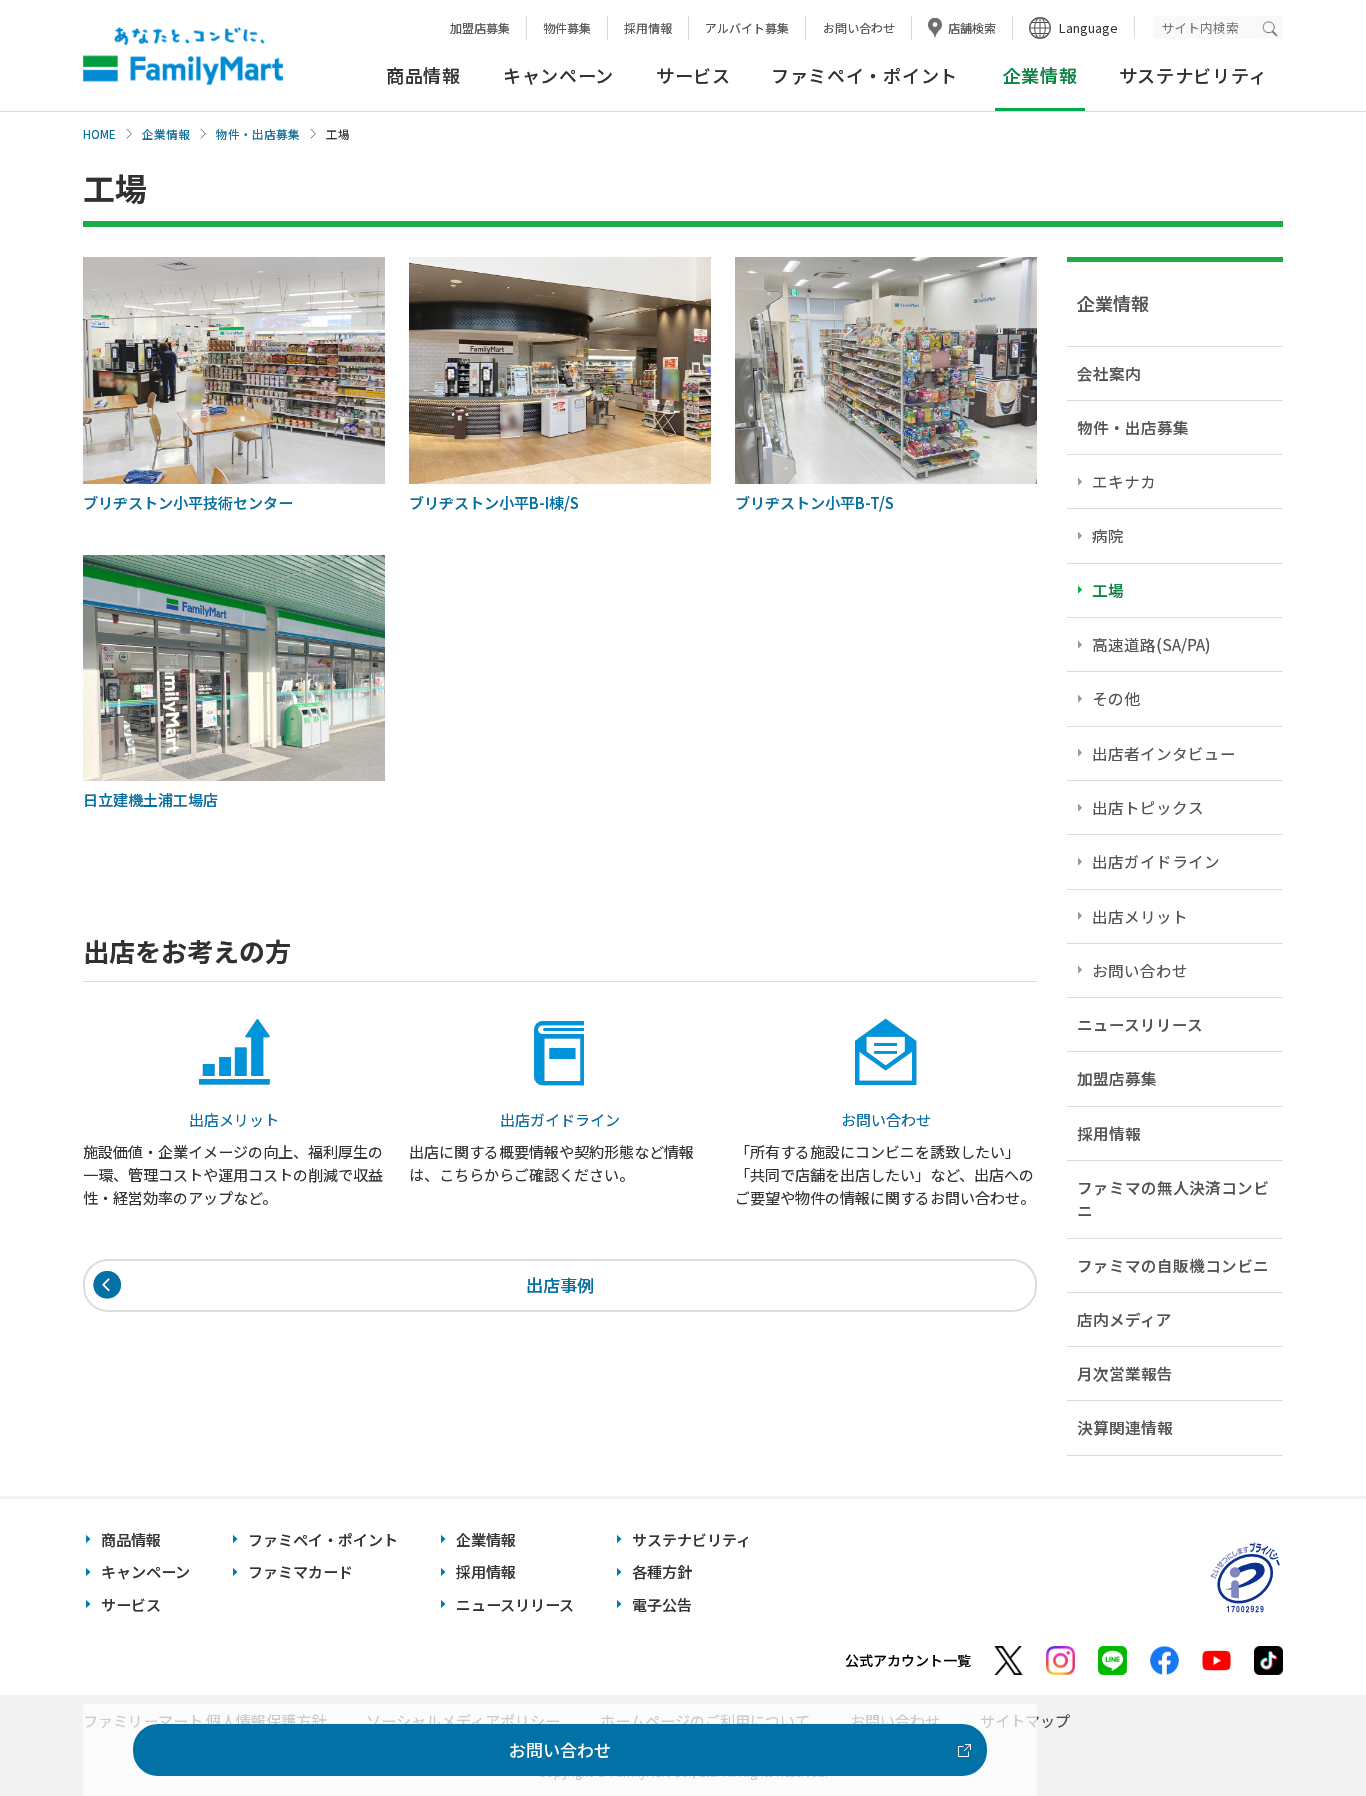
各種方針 (662, 1571)
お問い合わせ (859, 27)
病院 (1108, 535)
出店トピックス (1148, 807)
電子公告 (662, 1604)
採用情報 (648, 27)
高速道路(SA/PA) (1151, 644)
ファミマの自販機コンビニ (1173, 1265)
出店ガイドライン (1156, 861)
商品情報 (423, 75)
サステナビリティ (1193, 75)
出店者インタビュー (1164, 753)
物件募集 (567, 27)
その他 (1116, 698)
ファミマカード (300, 1571)
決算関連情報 (1125, 1427)
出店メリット (1140, 916)
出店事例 (560, 1284)
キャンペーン (558, 75)
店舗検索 (972, 27)
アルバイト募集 (747, 27)
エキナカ (1124, 481)
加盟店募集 (480, 27)
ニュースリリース (1140, 1024)
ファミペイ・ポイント (864, 75)
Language (1088, 27)
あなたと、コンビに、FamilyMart (183, 56)
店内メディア (1124, 1319)
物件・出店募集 (258, 134)
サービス (693, 75)
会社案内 (1109, 373)
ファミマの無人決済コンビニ (1173, 1198)
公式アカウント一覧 (908, 1660)
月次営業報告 (1125, 1373)
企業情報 (166, 134)
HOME (99, 134)
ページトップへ (1301, 1730)
